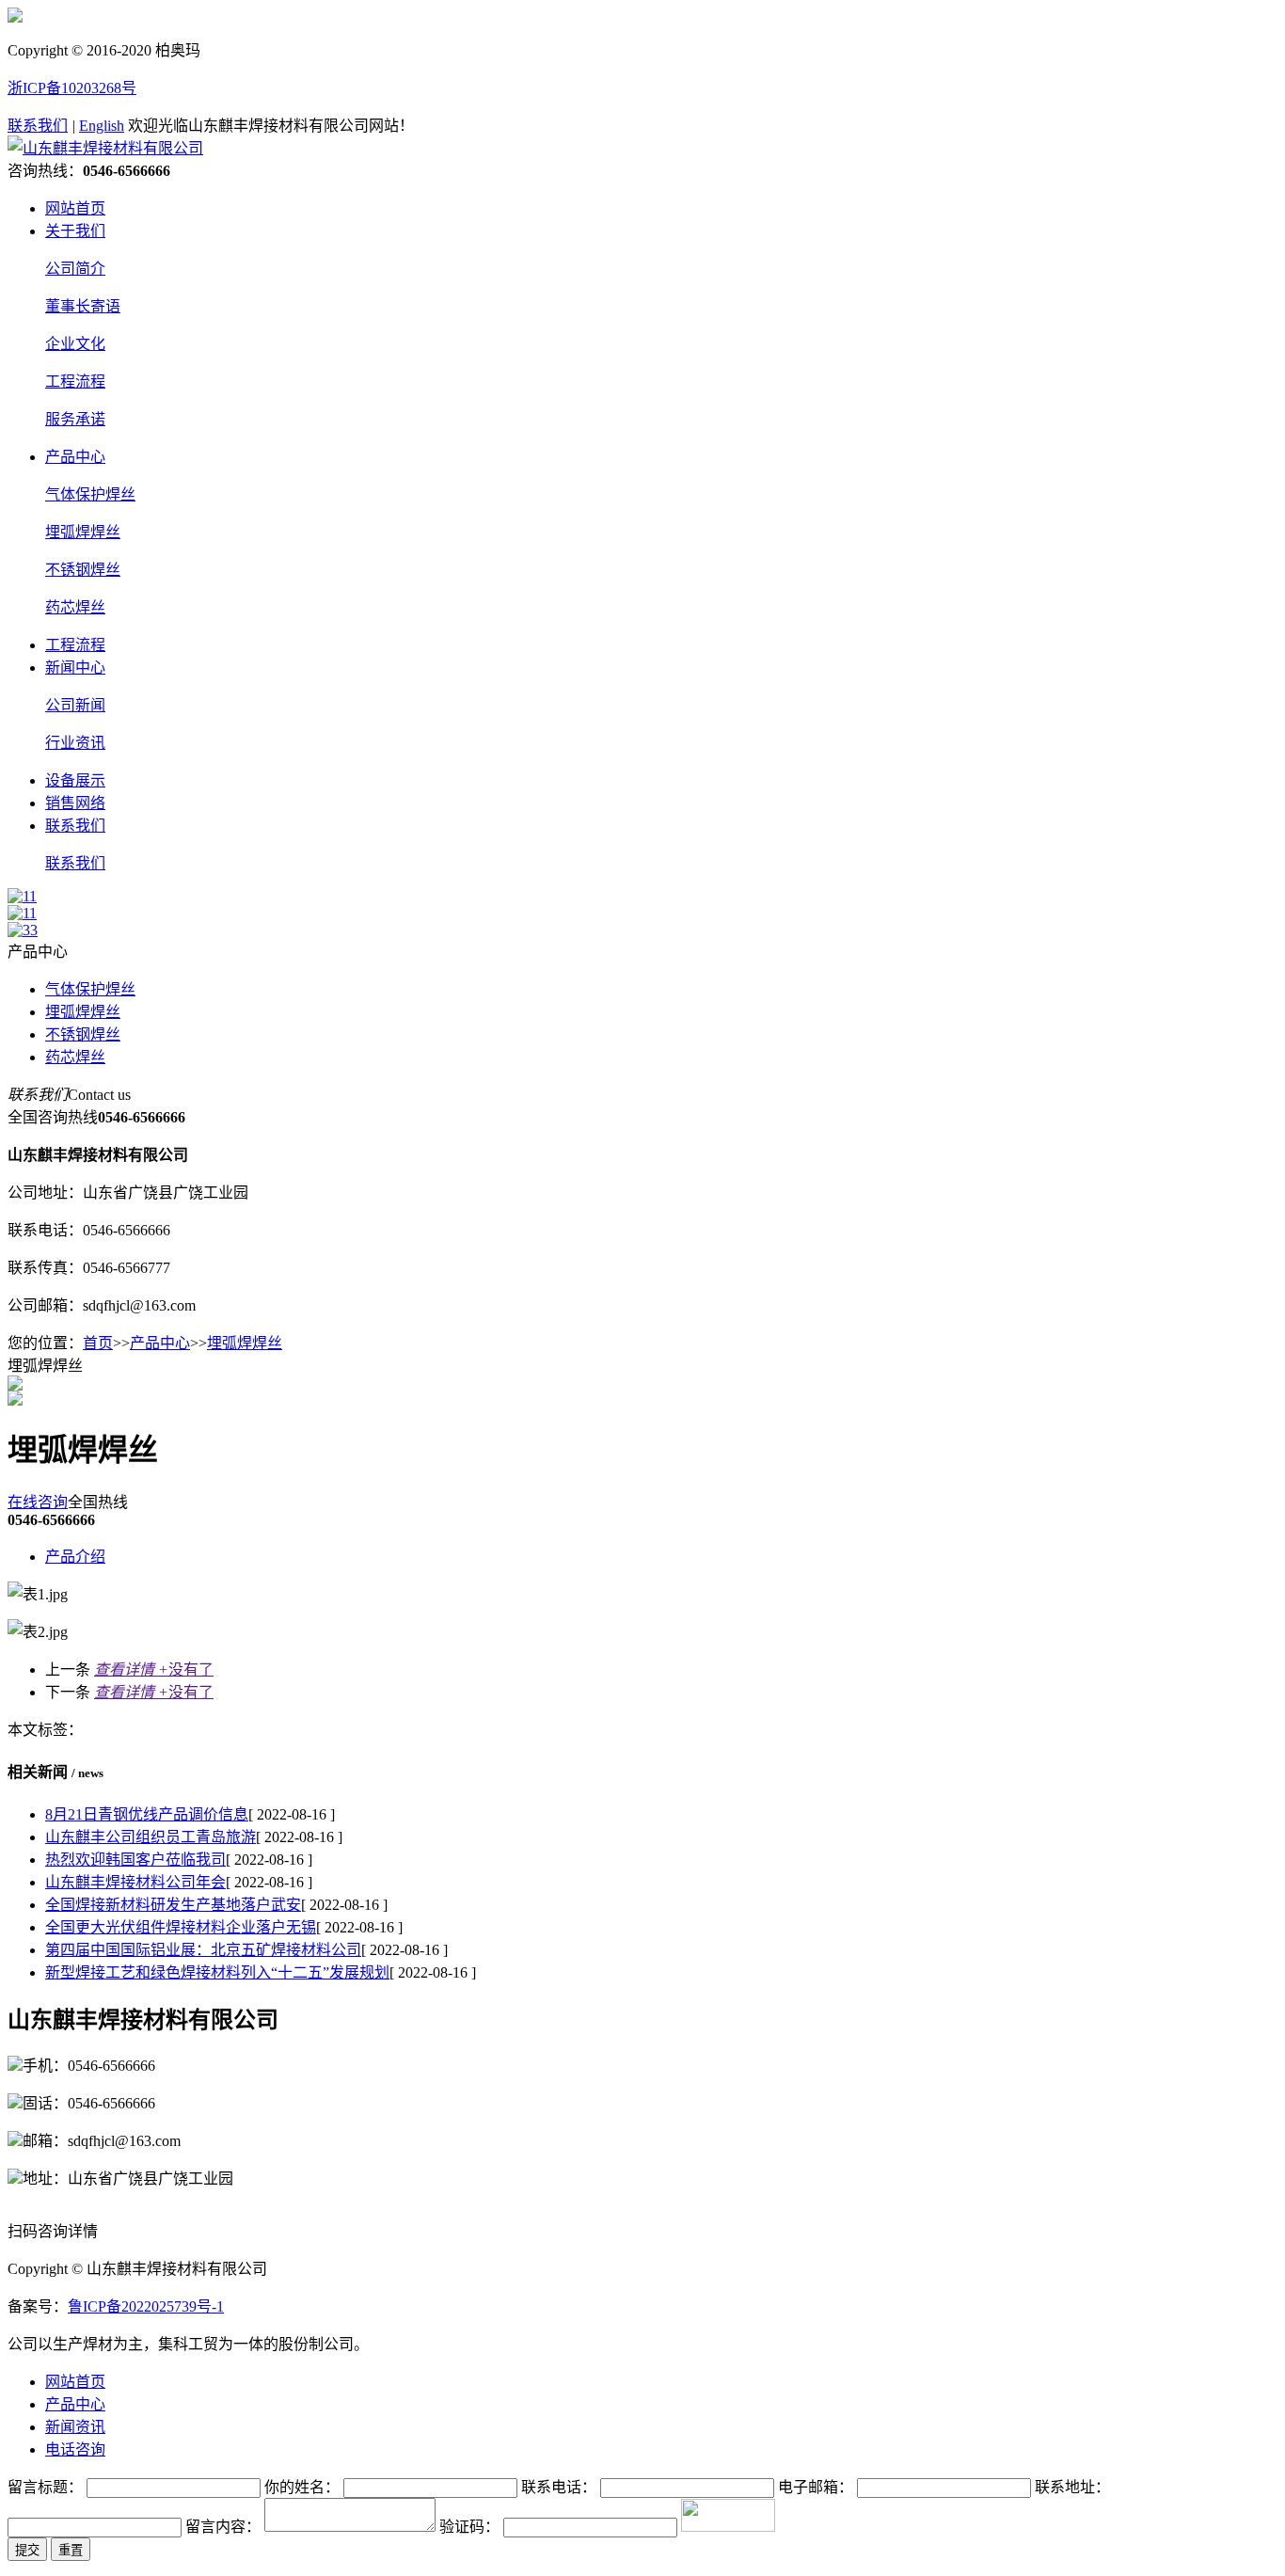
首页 (98, 1343)
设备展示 (75, 780)
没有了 (154, 1670)
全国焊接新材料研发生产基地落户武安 (173, 1905)
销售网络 (75, 803)
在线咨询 (38, 1502)
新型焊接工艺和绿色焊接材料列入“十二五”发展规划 (217, 1972)
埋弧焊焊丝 (83, 532)
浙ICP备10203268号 (72, 88)
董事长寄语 (83, 306)
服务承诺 (75, 419)
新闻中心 (75, 668)
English (102, 126)
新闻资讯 (75, 2427)
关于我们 (75, 231)
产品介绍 (75, 1557)
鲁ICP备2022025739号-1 (146, 2306)
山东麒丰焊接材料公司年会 (135, 1882)
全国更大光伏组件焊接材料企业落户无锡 (181, 1927)
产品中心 (75, 457)
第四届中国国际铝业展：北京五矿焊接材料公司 (203, 1950)
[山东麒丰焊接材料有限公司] (105, 148)
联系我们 (38, 126)
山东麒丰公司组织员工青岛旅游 (151, 1837)
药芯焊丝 (75, 607)
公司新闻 (75, 705)
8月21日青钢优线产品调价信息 (147, 1814)
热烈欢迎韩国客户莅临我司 (135, 1860)
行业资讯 (75, 743)
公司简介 (75, 269)
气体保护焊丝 (90, 494)
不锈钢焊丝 (83, 570)
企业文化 (75, 344)
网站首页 (75, 208)
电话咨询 (75, 2449)
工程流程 (75, 382)
